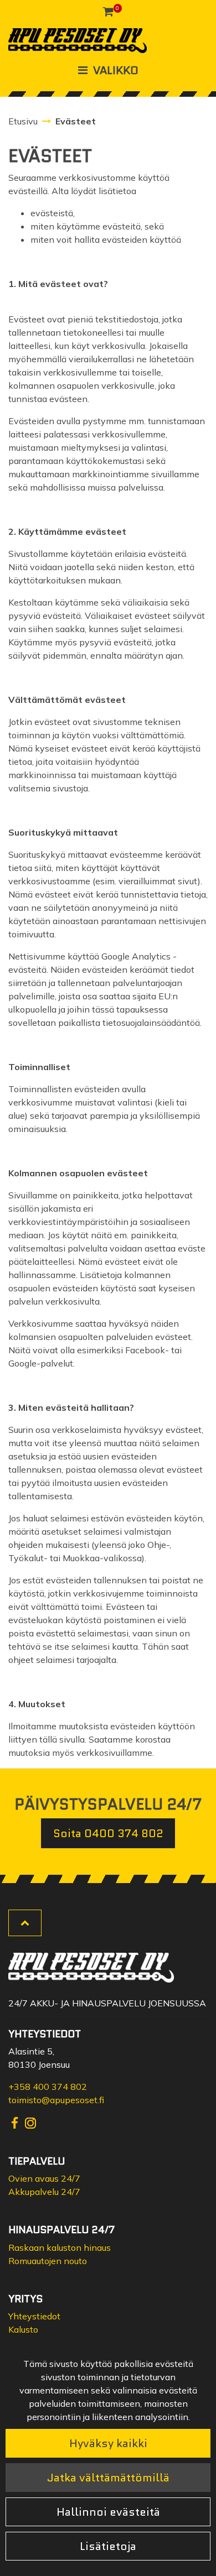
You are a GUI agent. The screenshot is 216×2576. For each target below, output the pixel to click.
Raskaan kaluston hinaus (60, 2248)
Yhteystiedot (34, 2316)
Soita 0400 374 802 (108, 1833)
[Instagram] (30, 2122)
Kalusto (23, 2329)
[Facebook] (16, 2122)
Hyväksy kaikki (108, 2443)
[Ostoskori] (108, 11)
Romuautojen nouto (48, 2261)
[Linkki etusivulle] (78, 41)
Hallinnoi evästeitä (108, 2512)
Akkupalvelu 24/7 (44, 2192)
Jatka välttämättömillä (108, 2478)
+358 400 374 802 (48, 2087)
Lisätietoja (108, 2546)
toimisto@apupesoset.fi (56, 2100)
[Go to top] (25, 1923)
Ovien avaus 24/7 (44, 2178)
